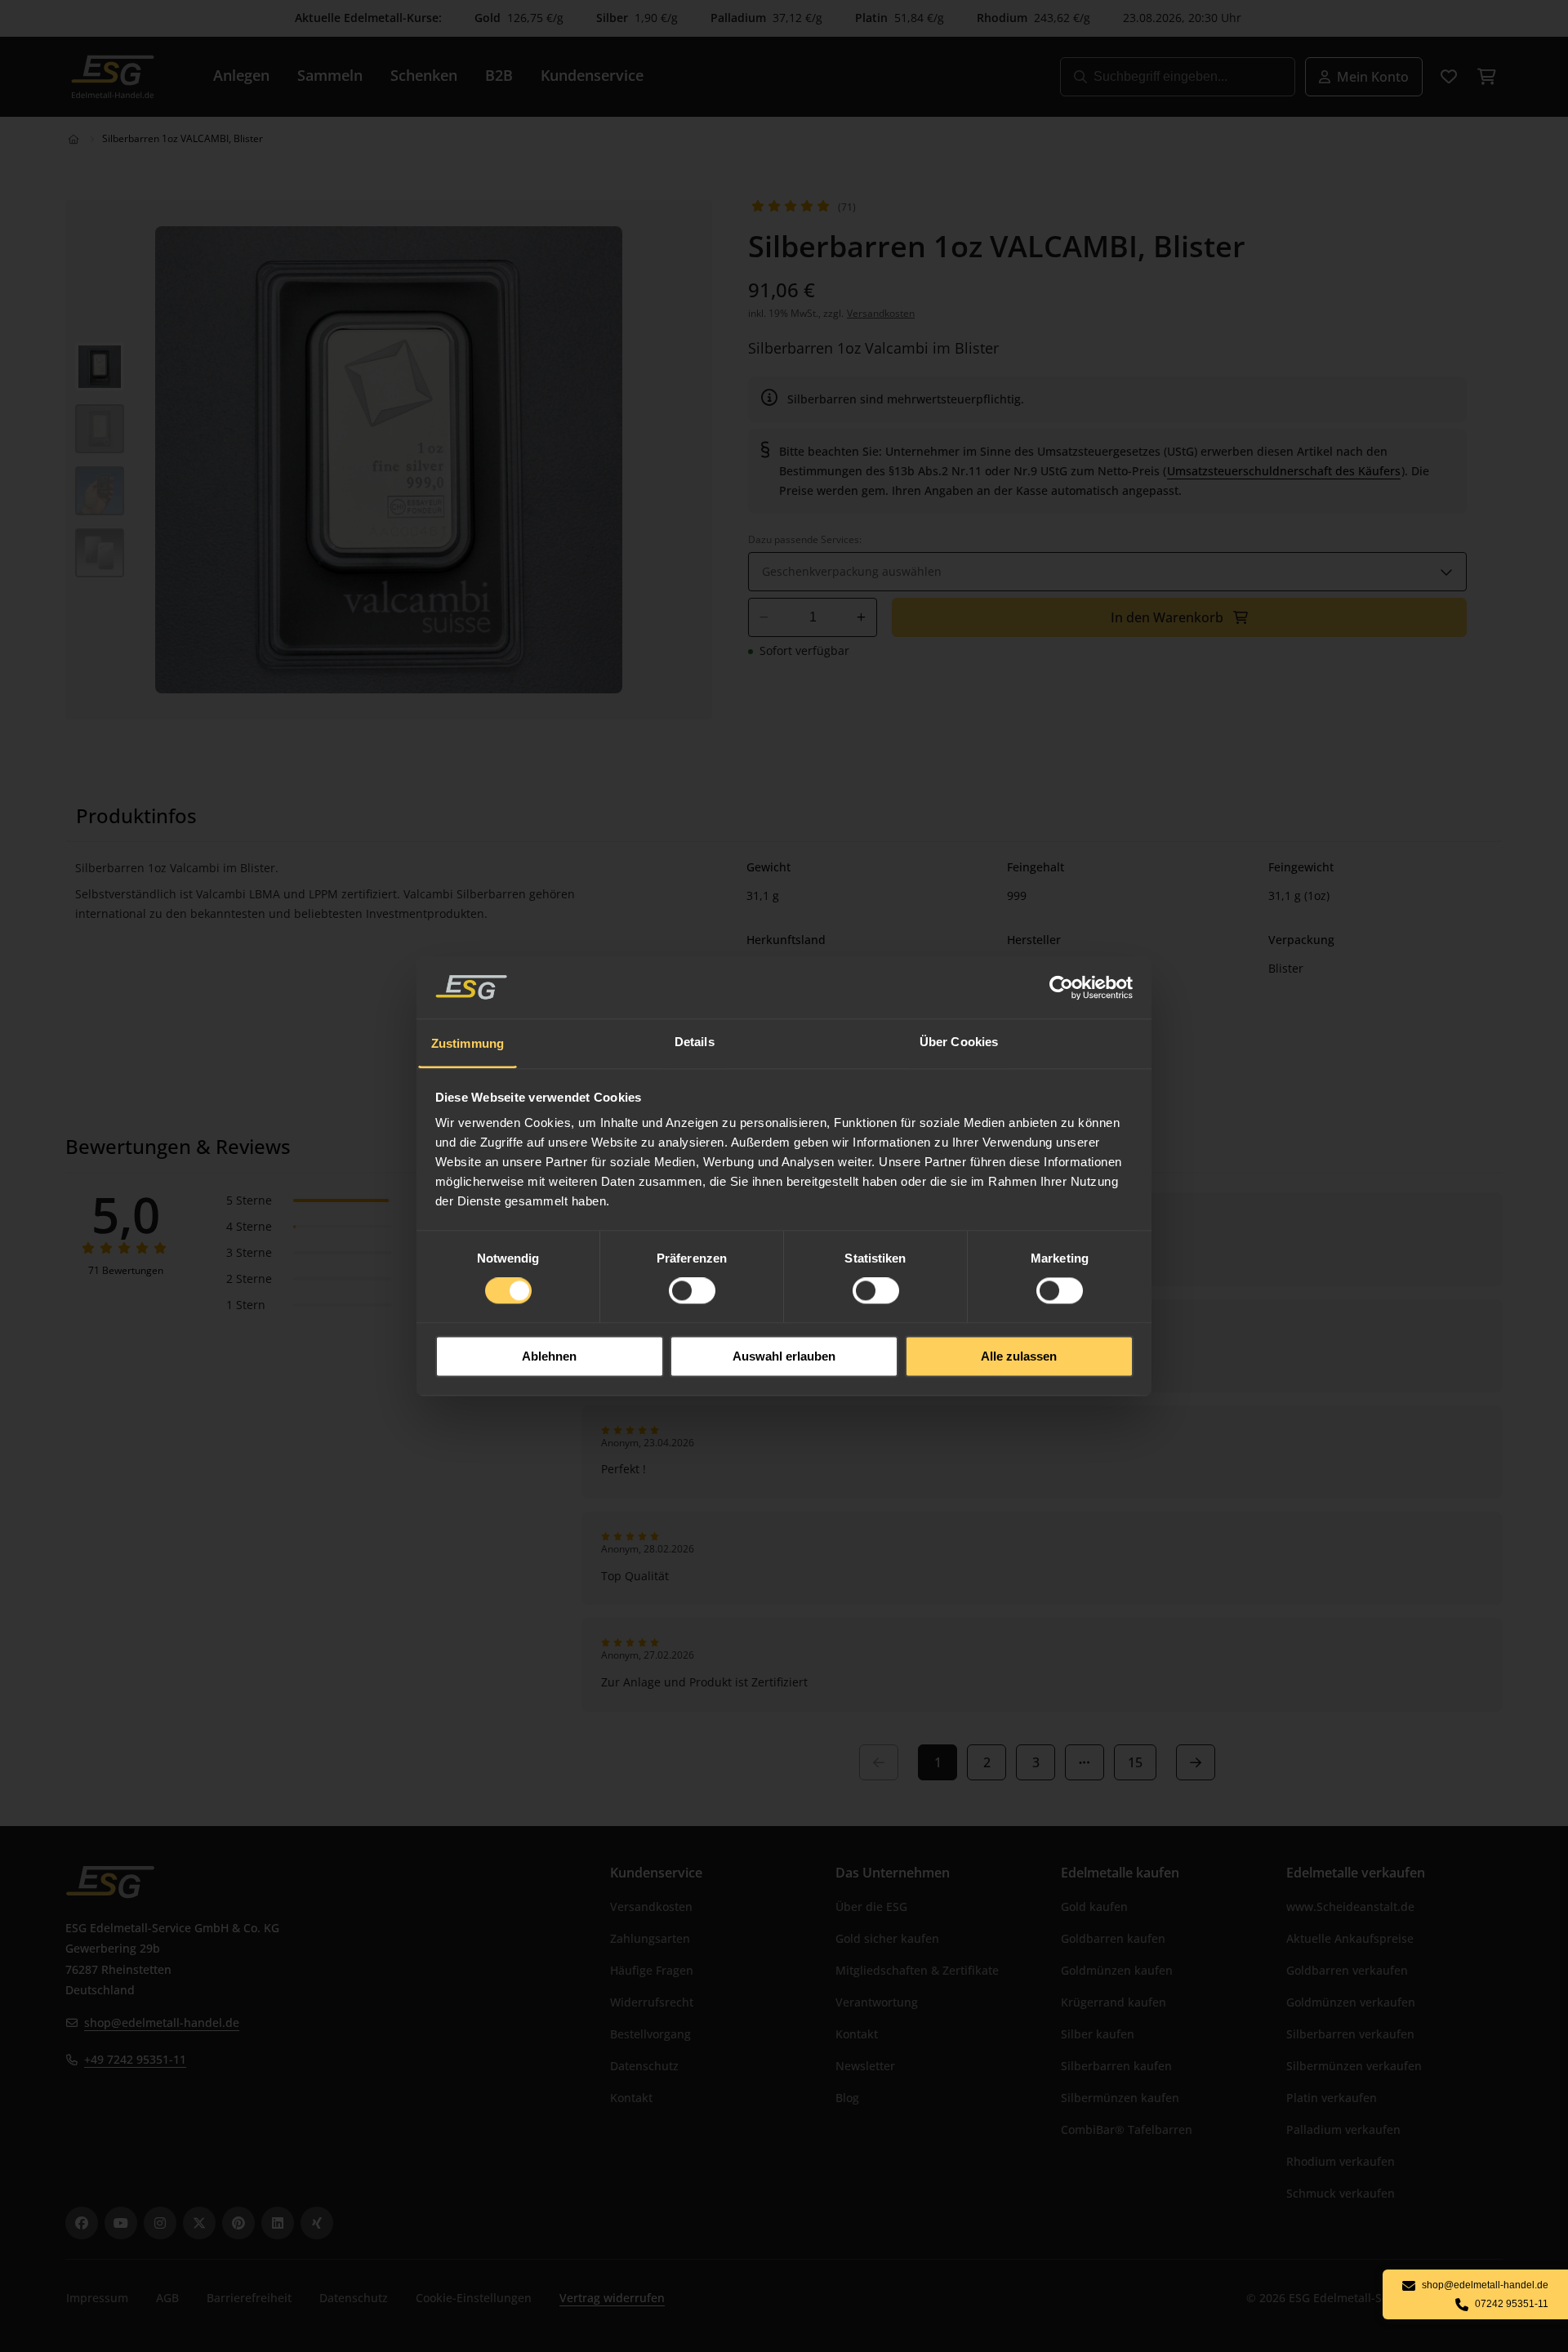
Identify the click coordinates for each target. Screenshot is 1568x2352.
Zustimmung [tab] (468, 1043)
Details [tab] (695, 1042)
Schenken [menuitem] (424, 75)
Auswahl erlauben (784, 1356)
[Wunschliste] (1449, 77)
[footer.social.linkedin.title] (278, 2223)
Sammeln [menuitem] (330, 75)
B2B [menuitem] (499, 75)
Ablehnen (549, 1356)
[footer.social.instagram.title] (160, 2223)
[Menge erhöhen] (861, 617)
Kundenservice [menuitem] (592, 75)
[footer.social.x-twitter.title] (199, 2223)
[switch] (692, 1291)
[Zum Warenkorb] (1486, 77)
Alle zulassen (1019, 1356)
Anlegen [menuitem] (241, 75)
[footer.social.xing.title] (317, 2223)
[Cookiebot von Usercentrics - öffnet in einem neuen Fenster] (1062, 987)
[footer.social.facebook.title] (82, 2223)
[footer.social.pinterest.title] (238, 2223)
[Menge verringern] (764, 617)
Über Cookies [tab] (959, 1042)
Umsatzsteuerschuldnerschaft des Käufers (1284, 471)
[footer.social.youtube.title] (121, 2223)
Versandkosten (881, 313)
